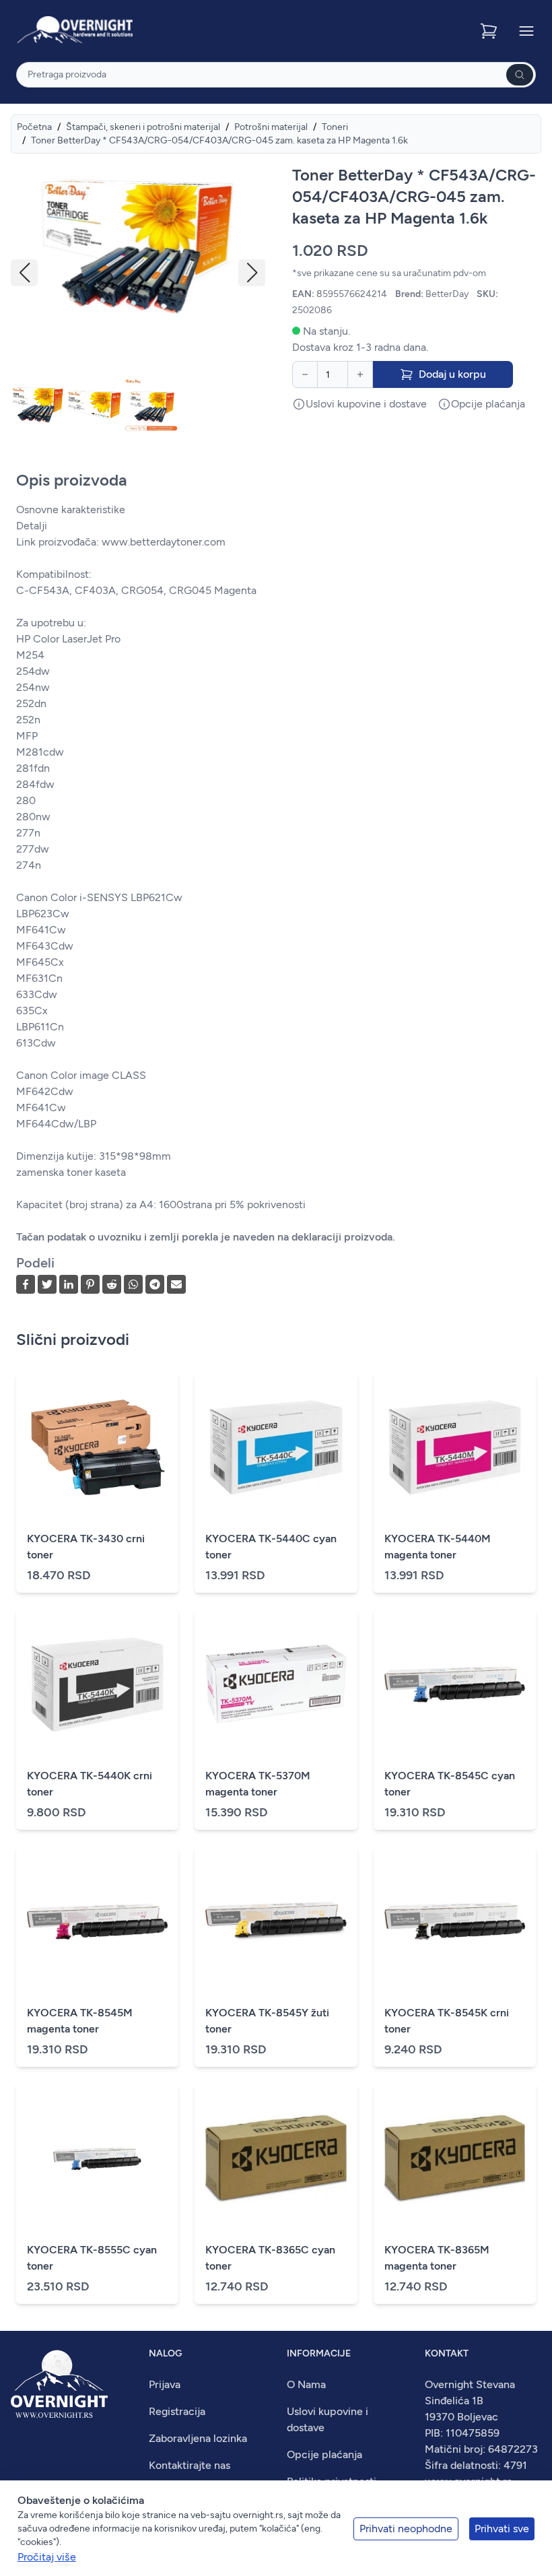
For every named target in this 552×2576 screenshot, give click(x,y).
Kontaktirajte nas (189, 2465)
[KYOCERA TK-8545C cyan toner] (455, 1684)
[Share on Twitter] (47, 1284)
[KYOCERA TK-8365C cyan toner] (276, 2158)
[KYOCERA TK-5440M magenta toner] (455, 1447)
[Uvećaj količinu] (360, 374)
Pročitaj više (47, 2557)
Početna (34, 127)
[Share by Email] (176, 1284)
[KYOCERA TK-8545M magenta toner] (97, 1921)
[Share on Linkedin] (69, 1284)
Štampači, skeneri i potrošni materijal (143, 127)
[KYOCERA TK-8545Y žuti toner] (276, 1921)
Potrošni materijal (271, 127)
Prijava (165, 2384)
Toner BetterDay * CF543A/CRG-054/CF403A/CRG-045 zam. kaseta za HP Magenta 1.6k (219, 140)
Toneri (335, 127)
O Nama (306, 2384)
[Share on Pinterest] (90, 1284)
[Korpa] (490, 31)
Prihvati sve (502, 2529)
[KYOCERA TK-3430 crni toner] (97, 1447)
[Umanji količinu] (305, 374)
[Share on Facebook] (26, 1284)
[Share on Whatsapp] (133, 1284)
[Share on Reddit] (112, 1284)
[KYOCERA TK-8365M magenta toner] (455, 2158)
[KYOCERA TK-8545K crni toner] (455, 1921)
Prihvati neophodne (406, 2529)
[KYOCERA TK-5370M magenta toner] (276, 1684)
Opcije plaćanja (324, 2454)
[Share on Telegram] (155, 1284)
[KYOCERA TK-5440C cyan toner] (276, 1447)
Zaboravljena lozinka (198, 2438)
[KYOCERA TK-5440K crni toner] (97, 1684)
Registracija (177, 2411)
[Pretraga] (520, 75)
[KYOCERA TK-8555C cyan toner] (97, 2158)
